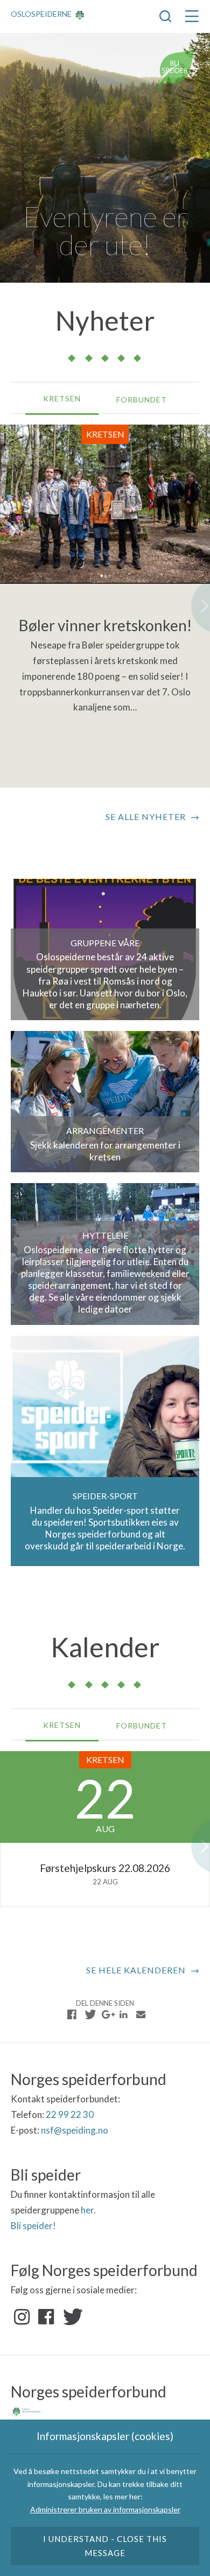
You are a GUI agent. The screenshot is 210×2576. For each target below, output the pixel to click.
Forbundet (142, 399)
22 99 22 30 (70, 2114)
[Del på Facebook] (72, 2014)
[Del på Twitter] (89, 2014)
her (87, 2210)
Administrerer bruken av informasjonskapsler (105, 2509)
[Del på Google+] (107, 2014)
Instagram (22, 2317)
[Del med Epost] (141, 2014)
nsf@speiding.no (75, 2130)
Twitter (71, 2317)
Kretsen (62, 398)
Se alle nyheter (146, 816)
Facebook (46, 2317)
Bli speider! (33, 2226)
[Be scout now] (176, 68)
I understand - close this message (105, 2546)
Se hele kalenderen (136, 1970)
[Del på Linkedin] (123, 2014)
